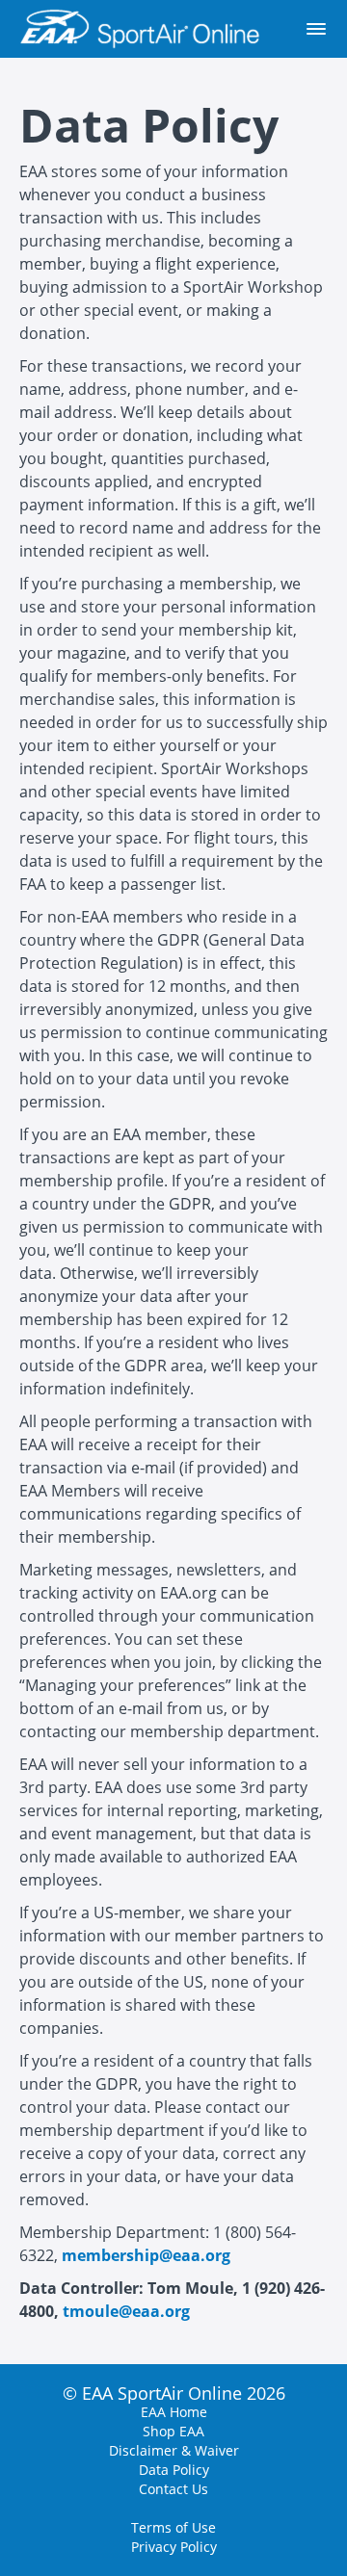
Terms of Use (173, 2527)
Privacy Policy (174, 2547)
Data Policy (174, 2470)
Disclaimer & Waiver (174, 2450)
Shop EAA (173, 2431)
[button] (316, 29)
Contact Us (173, 2489)
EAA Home (174, 2412)
